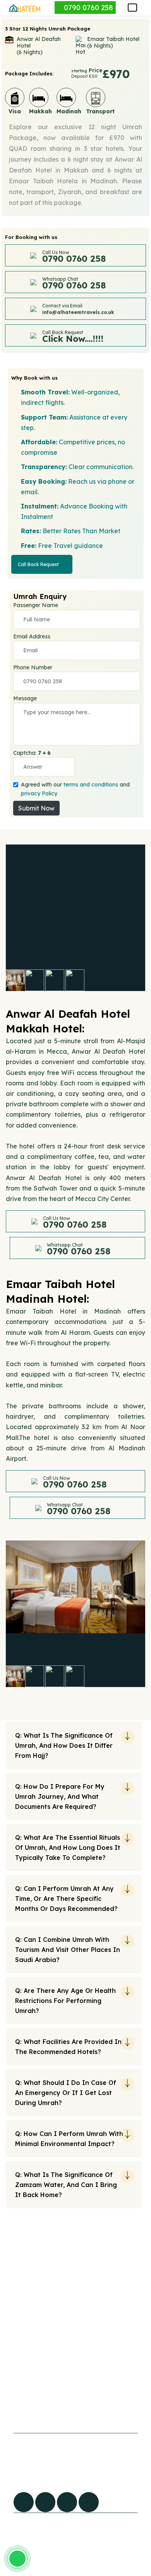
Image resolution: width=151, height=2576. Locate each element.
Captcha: (32, 753)
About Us (21, 2404)
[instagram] (89, 2502)
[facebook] (24, 2502)
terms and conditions (91, 785)
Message (25, 698)
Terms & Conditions (86, 2404)
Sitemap (20, 2388)
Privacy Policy (79, 2388)
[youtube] (67, 2502)
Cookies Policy (79, 2372)
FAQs (15, 2372)
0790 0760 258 (88, 8)
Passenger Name (36, 605)
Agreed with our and (75, 789)
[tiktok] (45, 2502)
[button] (132, 8)
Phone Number (33, 667)
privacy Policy (39, 793)
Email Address (32, 636)
